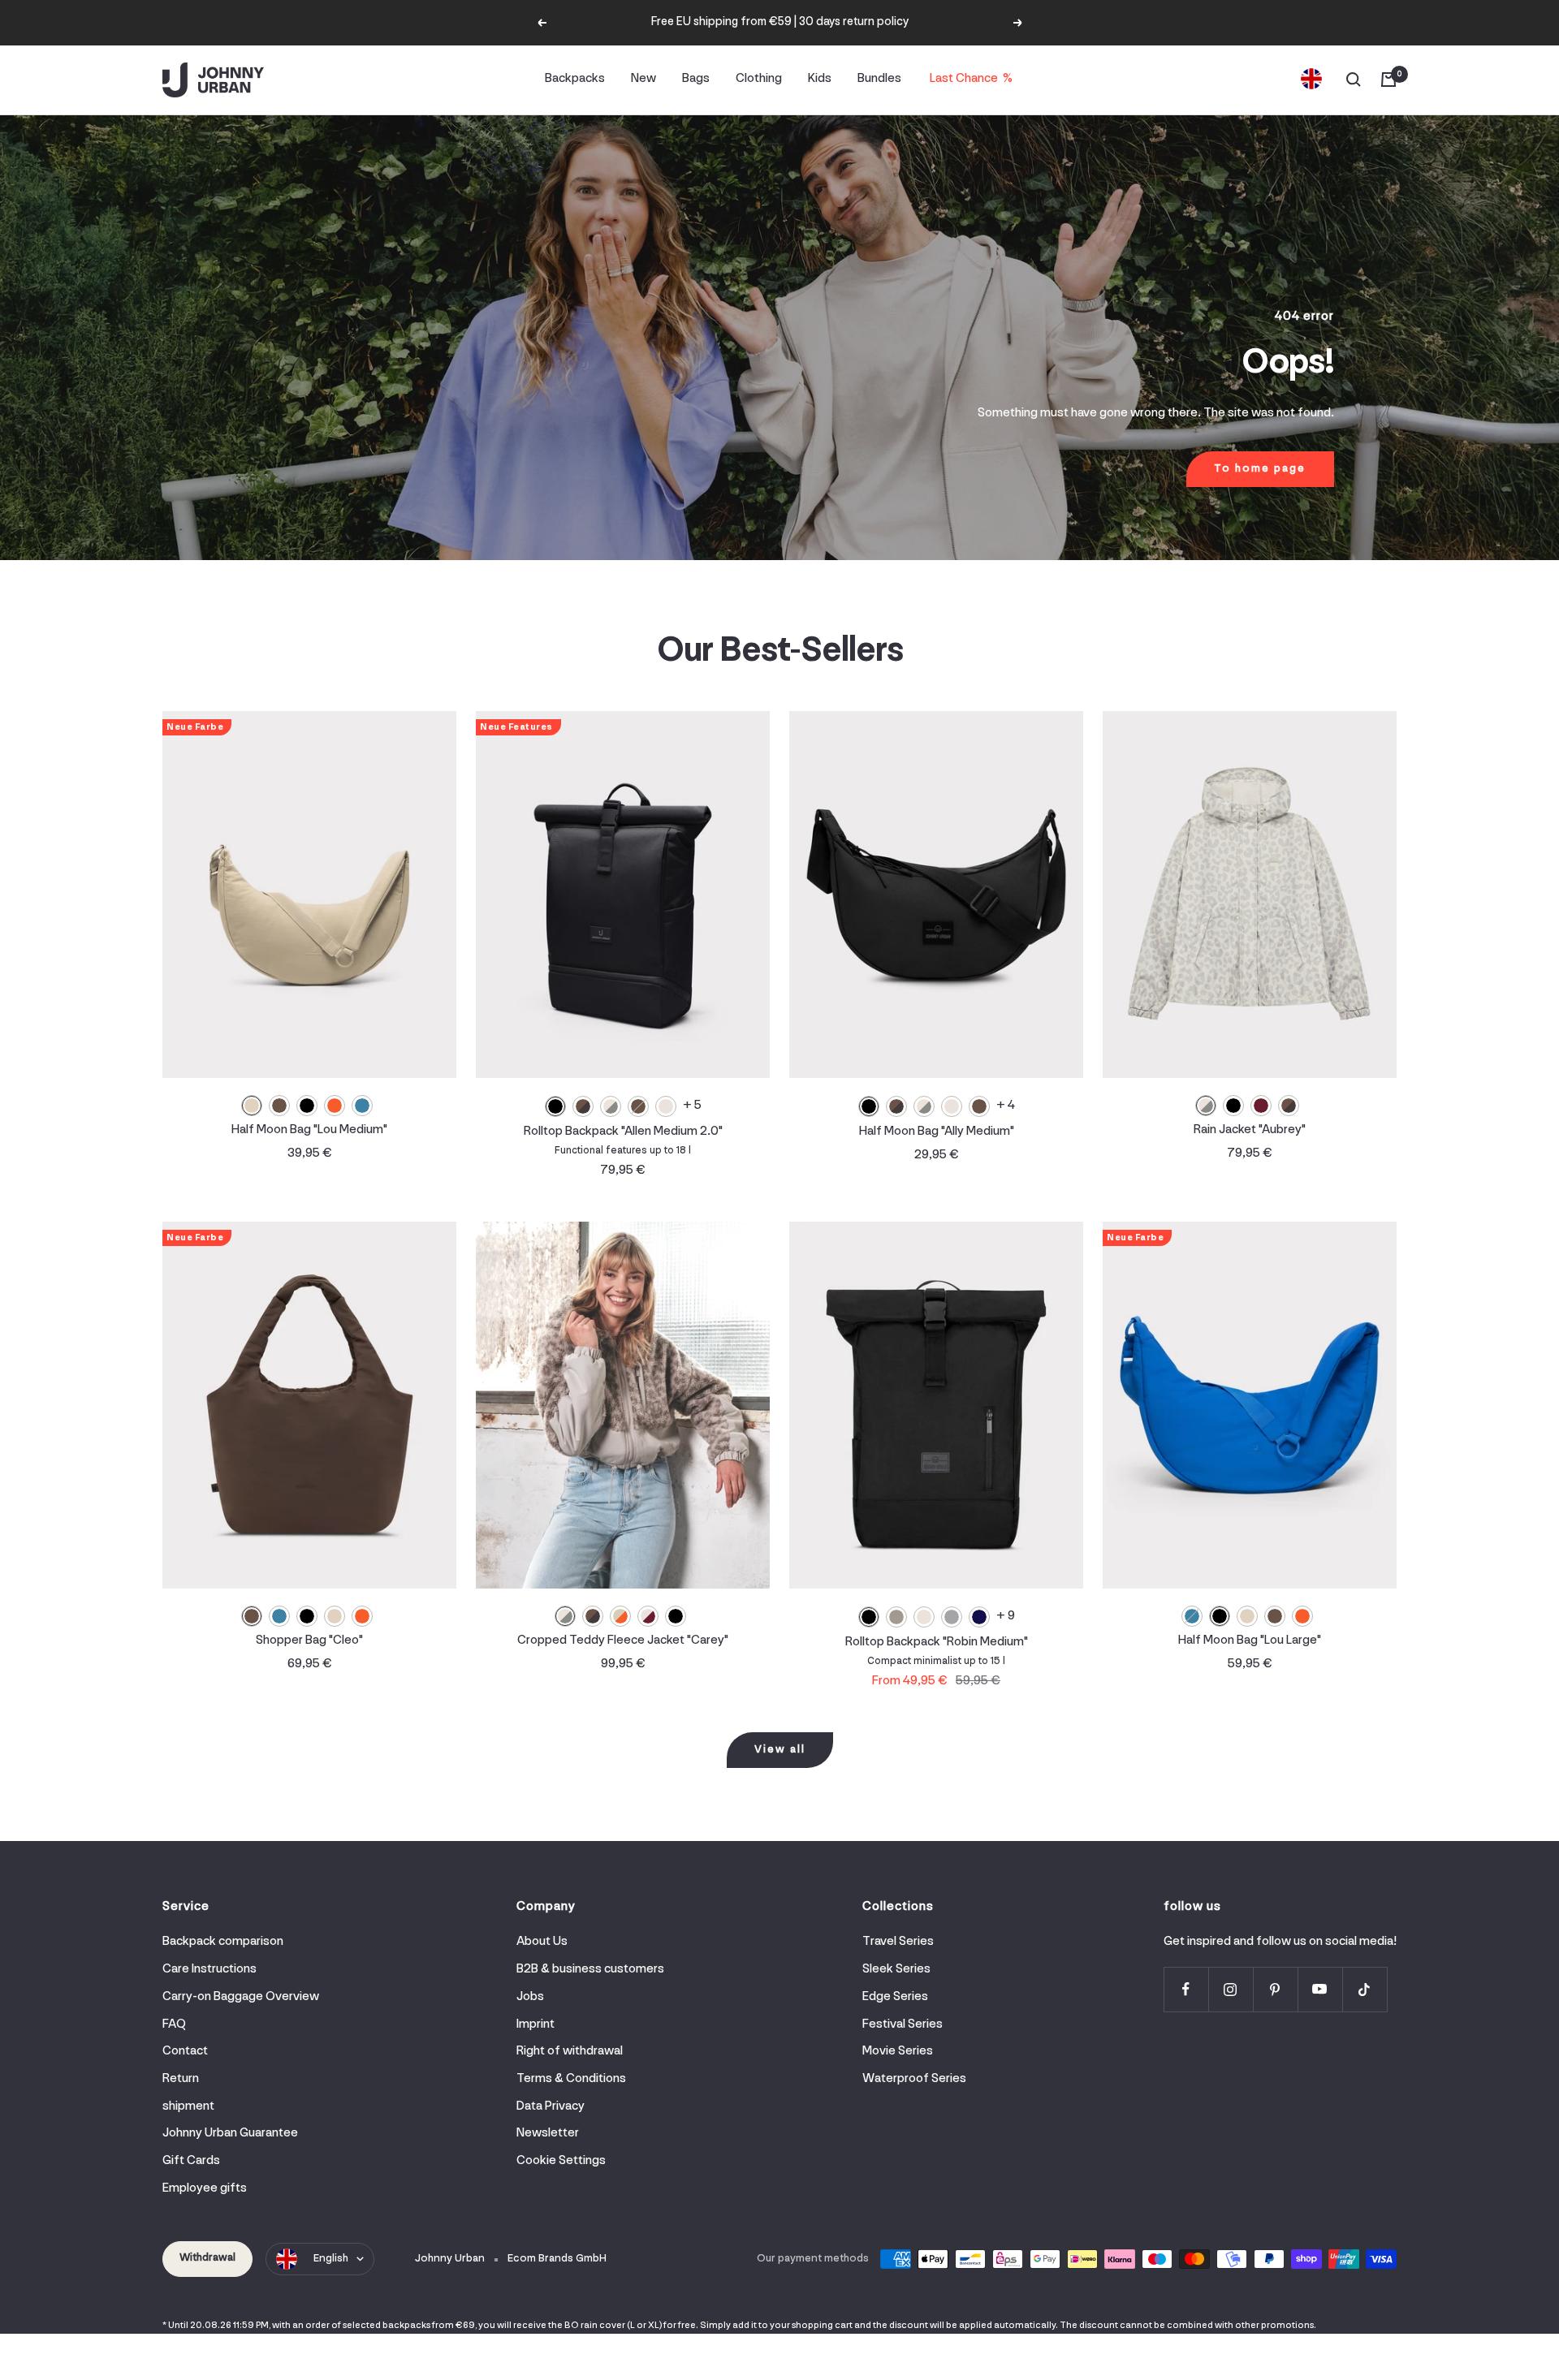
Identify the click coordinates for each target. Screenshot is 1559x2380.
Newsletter (548, 2133)
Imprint (536, 2024)
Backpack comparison (223, 1942)
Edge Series (895, 1997)
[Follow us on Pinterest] (1275, 1989)
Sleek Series (896, 1969)
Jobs (530, 1997)
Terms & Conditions (571, 2079)
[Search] (1354, 80)
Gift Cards (191, 2161)
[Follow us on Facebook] (1186, 1989)
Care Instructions (209, 1969)
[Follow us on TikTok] (1365, 1989)
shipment (188, 2106)
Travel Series (898, 1942)
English (331, 2259)
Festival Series (903, 2024)
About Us (542, 1942)
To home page (1260, 469)
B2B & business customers (590, 1969)
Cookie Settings (561, 2161)
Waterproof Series (914, 2079)
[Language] (1311, 80)
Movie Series (898, 2051)
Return (181, 2079)
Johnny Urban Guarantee (230, 2133)
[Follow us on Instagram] (1231, 1989)
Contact (185, 2051)
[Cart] (1388, 80)
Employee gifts (205, 2188)
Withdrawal (207, 2258)
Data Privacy (551, 2106)
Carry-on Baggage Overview (241, 1997)
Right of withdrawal (570, 2051)
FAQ (174, 2024)
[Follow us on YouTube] (1320, 1989)
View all (780, 1750)
